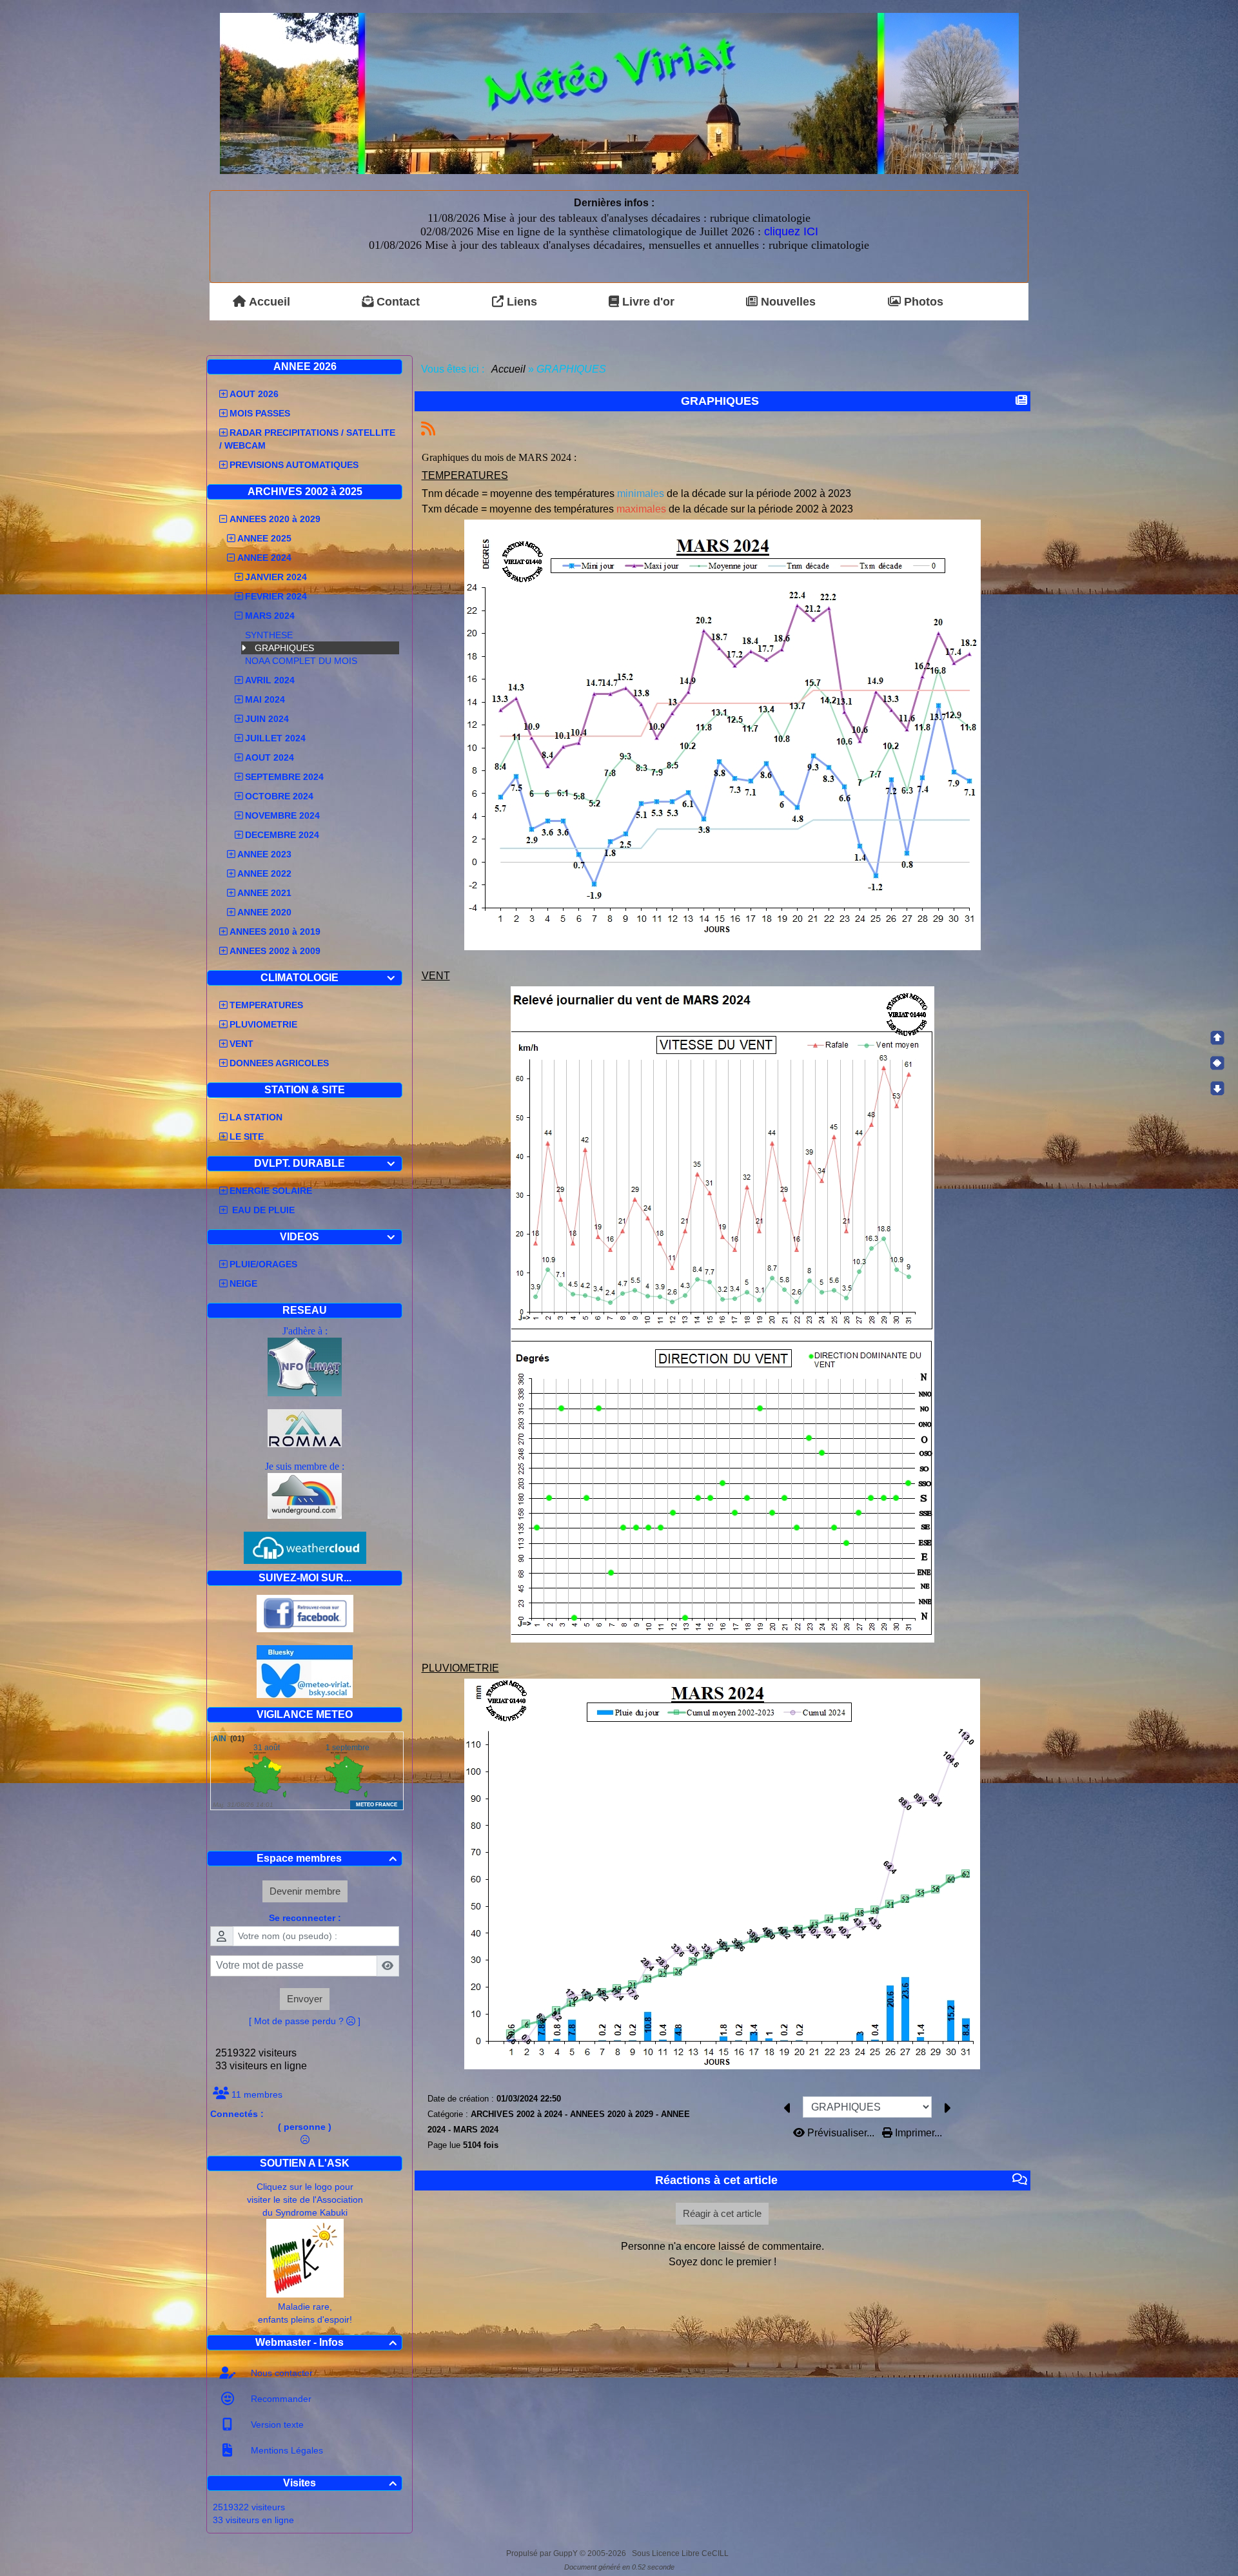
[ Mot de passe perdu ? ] (305, 2021)
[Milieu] (1217, 1063)
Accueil (509, 369)
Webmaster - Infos (326, 2342)
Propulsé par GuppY (543, 2553)
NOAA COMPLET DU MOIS (301, 661)
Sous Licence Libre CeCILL (681, 2553)
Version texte (276, 2425)
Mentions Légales (286, 2450)
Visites (340, 2483)
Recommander (280, 2399)
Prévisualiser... (841, 2133)
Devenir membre (305, 1891)
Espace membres (327, 1858)
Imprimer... (917, 2133)
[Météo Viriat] (619, 93)
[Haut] (1217, 1038)
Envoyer (305, 1999)
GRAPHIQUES (284, 648)
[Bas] (1217, 1088)
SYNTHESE (269, 635)
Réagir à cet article (722, 2213)
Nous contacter (280, 2373)
